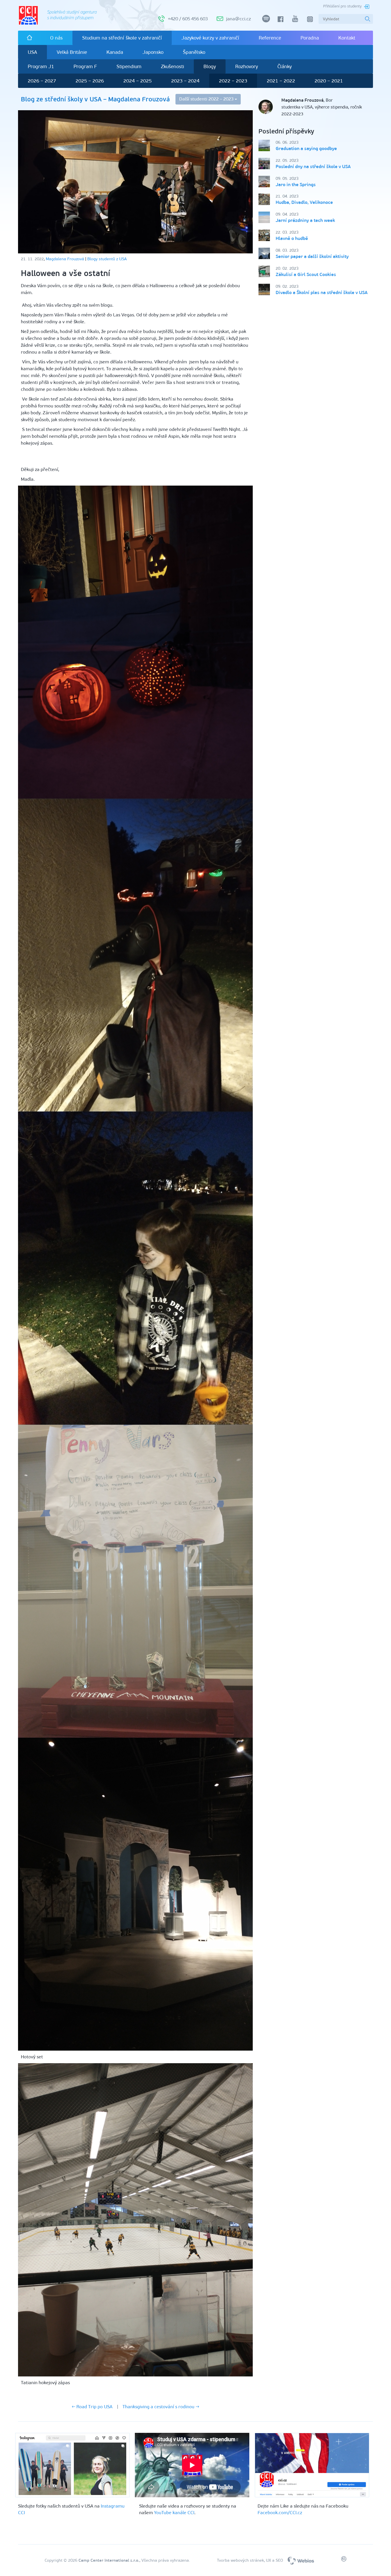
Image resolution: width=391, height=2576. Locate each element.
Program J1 (41, 66)
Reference (270, 38)
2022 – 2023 (233, 81)
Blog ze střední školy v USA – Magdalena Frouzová (95, 99)
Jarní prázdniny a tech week (305, 220)
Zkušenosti (172, 66)
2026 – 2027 (42, 81)
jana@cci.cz (238, 19)
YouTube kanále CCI (174, 2513)
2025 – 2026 (90, 81)
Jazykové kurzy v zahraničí (210, 38)
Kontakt (347, 38)
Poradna (310, 38)
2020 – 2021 (329, 81)
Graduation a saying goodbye (306, 148)
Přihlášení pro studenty (342, 6)
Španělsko (194, 52)
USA (32, 52)
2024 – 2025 (138, 81)
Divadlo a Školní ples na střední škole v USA (322, 292)
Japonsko (153, 52)
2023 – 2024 (185, 81)
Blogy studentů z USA (107, 259)
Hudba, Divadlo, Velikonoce (304, 202)
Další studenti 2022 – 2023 (207, 99)
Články (285, 66)
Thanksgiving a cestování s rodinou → (161, 2407)
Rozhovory (247, 66)
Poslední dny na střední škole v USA (313, 166)
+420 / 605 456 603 (188, 19)
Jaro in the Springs (296, 185)
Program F (85, 66)
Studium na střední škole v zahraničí (122, 38)
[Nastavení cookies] (344, 2560)
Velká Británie (72, 52)
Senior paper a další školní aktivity (312, 256)
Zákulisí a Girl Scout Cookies (306, 274)
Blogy (210, 66)
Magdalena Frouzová (65, 259)
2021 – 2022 (281, 81)
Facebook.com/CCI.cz (280, 2513)
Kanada (115, 52)
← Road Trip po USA (92, 2407)
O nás (56, 38)
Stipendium (129, 66)
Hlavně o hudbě (292, 238)
